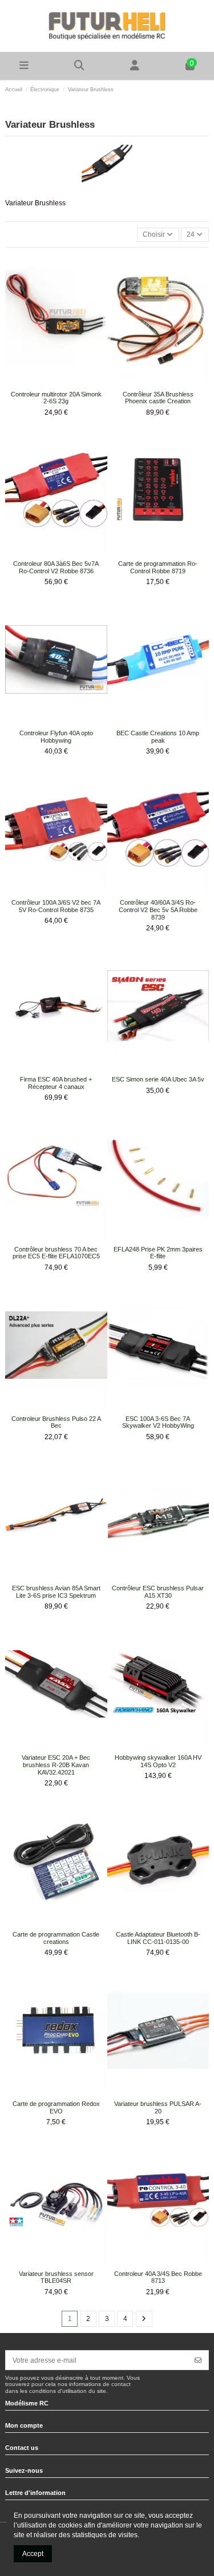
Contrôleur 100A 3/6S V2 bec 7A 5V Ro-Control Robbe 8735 (56, 906)
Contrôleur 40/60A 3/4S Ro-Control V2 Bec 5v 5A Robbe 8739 (158, 910)
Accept (33, 2554)
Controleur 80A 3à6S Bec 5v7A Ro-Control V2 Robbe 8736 (56, 567)
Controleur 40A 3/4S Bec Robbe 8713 (158, 2277)
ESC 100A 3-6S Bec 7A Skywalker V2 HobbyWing (158, 1422)
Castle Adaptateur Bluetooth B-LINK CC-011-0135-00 (158, 1938)
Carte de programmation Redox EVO (56, 2107)
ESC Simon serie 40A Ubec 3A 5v (158, 1079)
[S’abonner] (198, 2360)
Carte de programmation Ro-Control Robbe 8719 (158, 567)
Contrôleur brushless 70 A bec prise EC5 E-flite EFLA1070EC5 (56, 1253)
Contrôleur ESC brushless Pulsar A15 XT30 (158, 1592)
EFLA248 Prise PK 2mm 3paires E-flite (158, 1253)
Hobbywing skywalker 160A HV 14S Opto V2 (158, 1761)
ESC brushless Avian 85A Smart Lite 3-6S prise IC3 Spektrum (56, 1592)
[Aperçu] (63, 383)
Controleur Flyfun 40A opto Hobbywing (56, 737)
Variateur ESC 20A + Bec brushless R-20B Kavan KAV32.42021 (56, 1765)
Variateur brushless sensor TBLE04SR (56, 2277)
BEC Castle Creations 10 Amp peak (158, 737)
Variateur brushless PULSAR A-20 (158, 2107)
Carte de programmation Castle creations (56, 1938)
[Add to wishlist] (49, 383)
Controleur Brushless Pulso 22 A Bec (56, 1422)
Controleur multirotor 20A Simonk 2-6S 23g (56, 398)
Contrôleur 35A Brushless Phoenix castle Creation (158, 398)
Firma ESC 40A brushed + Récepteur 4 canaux (56, 1083)
